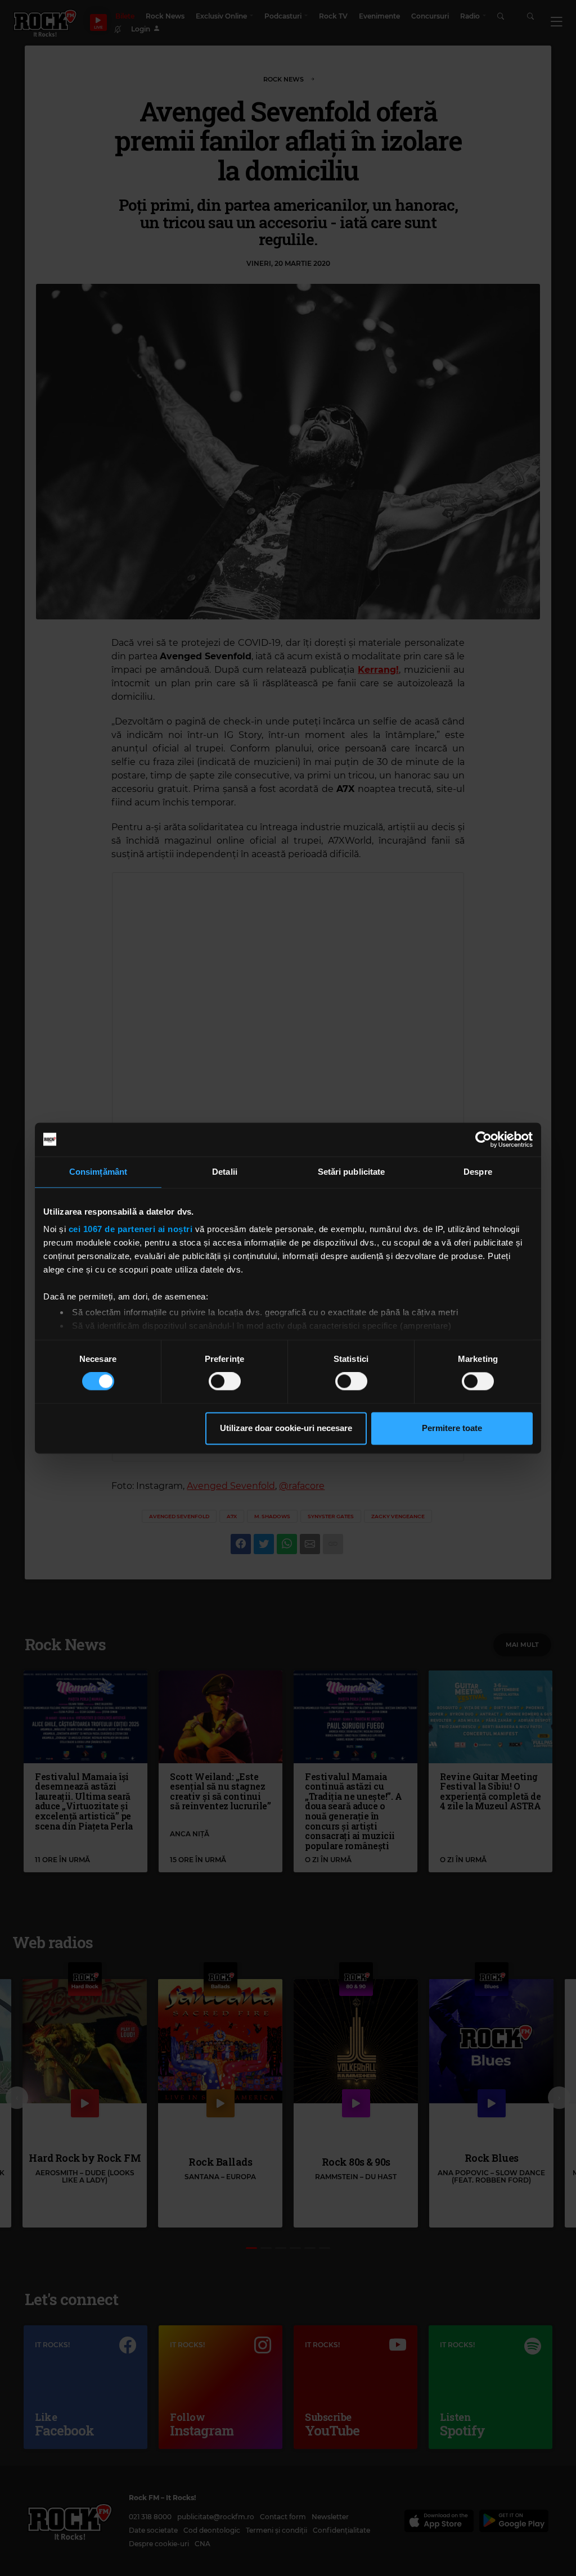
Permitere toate (452, 1428)
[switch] (225, 1382)
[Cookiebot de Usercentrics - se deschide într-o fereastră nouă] (483, 1139)
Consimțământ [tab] (98, 1172)
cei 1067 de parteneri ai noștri (131, 1229)
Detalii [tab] (225, 1172)
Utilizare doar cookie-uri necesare (286, 1428)
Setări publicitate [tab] (352, 1172)
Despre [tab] (478, 1172)
